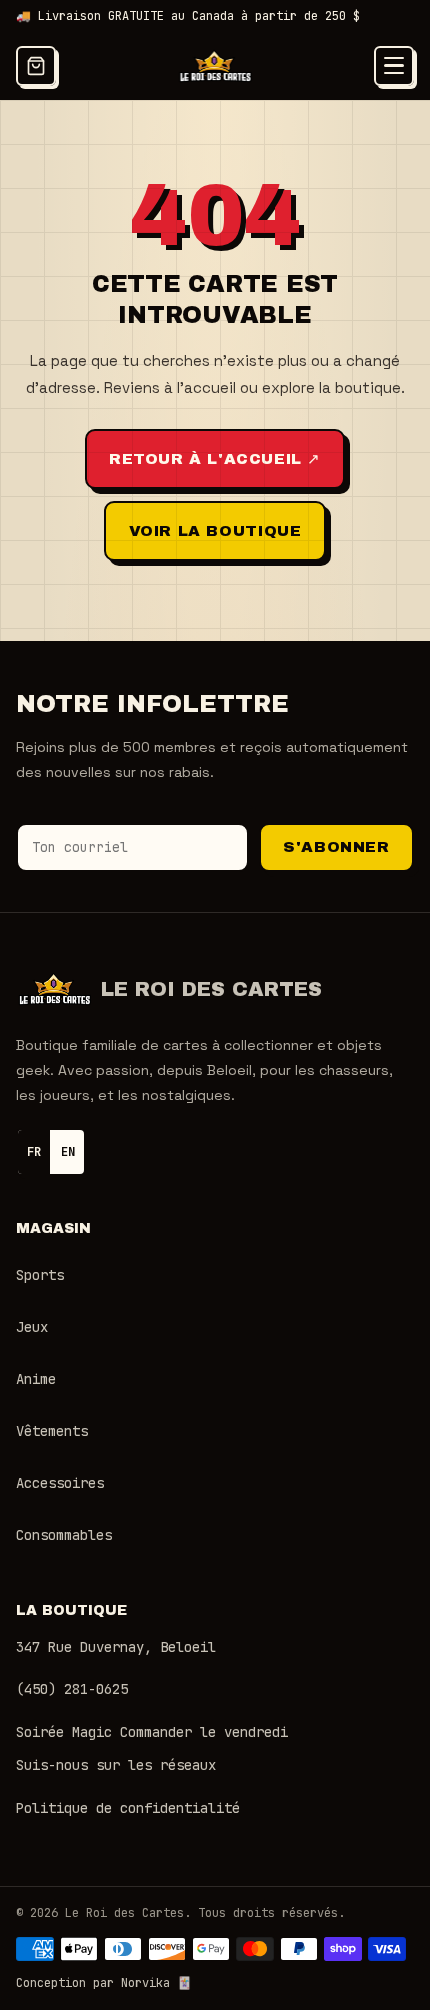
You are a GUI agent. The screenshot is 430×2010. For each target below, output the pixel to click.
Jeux (32, 1327)
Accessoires (60, 1483)
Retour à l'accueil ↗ (215, 459)
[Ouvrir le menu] (394, 66)
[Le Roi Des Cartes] (215, 66)
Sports (40, 1275)
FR (34, 1152)
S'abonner (336, 847)
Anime (36, 1379)
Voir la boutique (215, 531)
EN (68, 1152)
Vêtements (52, 1431)
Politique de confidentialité (128, 1808)
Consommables (64, 1535)
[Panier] (36, 66)
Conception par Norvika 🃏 (104, 1983)
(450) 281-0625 (72, 1689)
